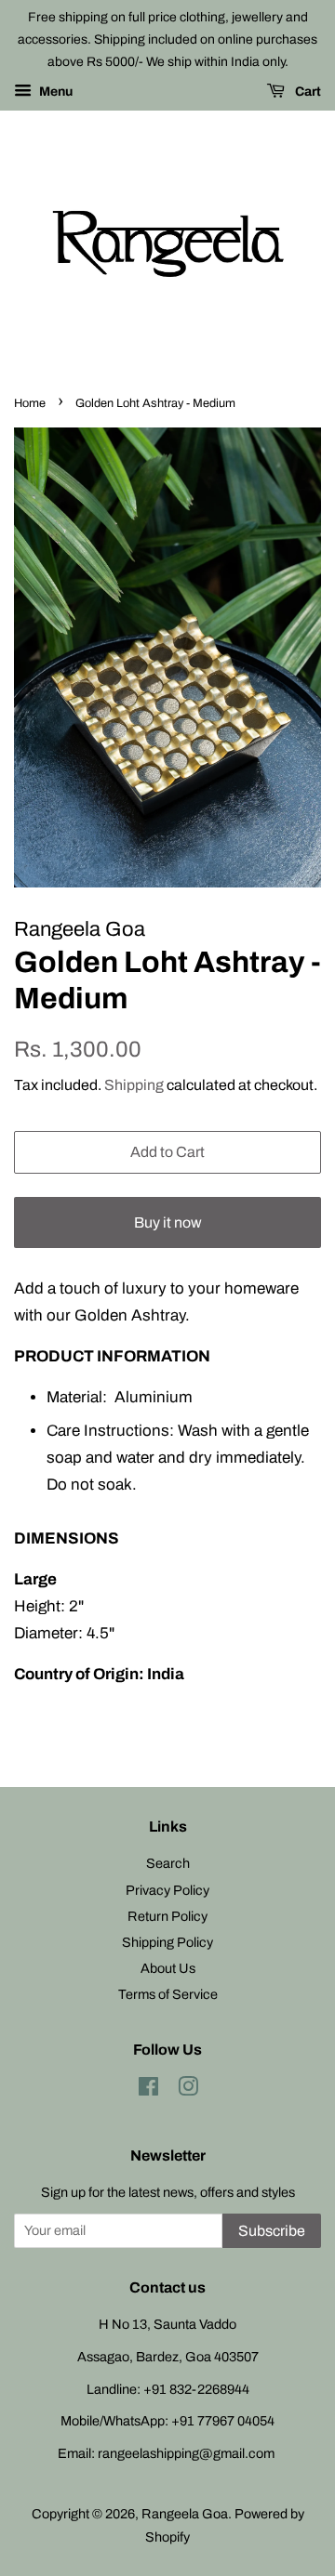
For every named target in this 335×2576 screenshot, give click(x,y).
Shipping (134, 1085)
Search (168, 1863)
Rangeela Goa (185, 2514)
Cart (307, 92)
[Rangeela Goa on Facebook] (148, 2090)
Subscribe (272, 2231)
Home (30, 403)
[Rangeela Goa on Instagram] (188, 2090)
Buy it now (168, 1222)
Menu (54, 92)
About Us (168, 1968)
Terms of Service (168, 1994)
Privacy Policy (167, 1890)
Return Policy (167, 1916)
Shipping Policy (167, 1942)
